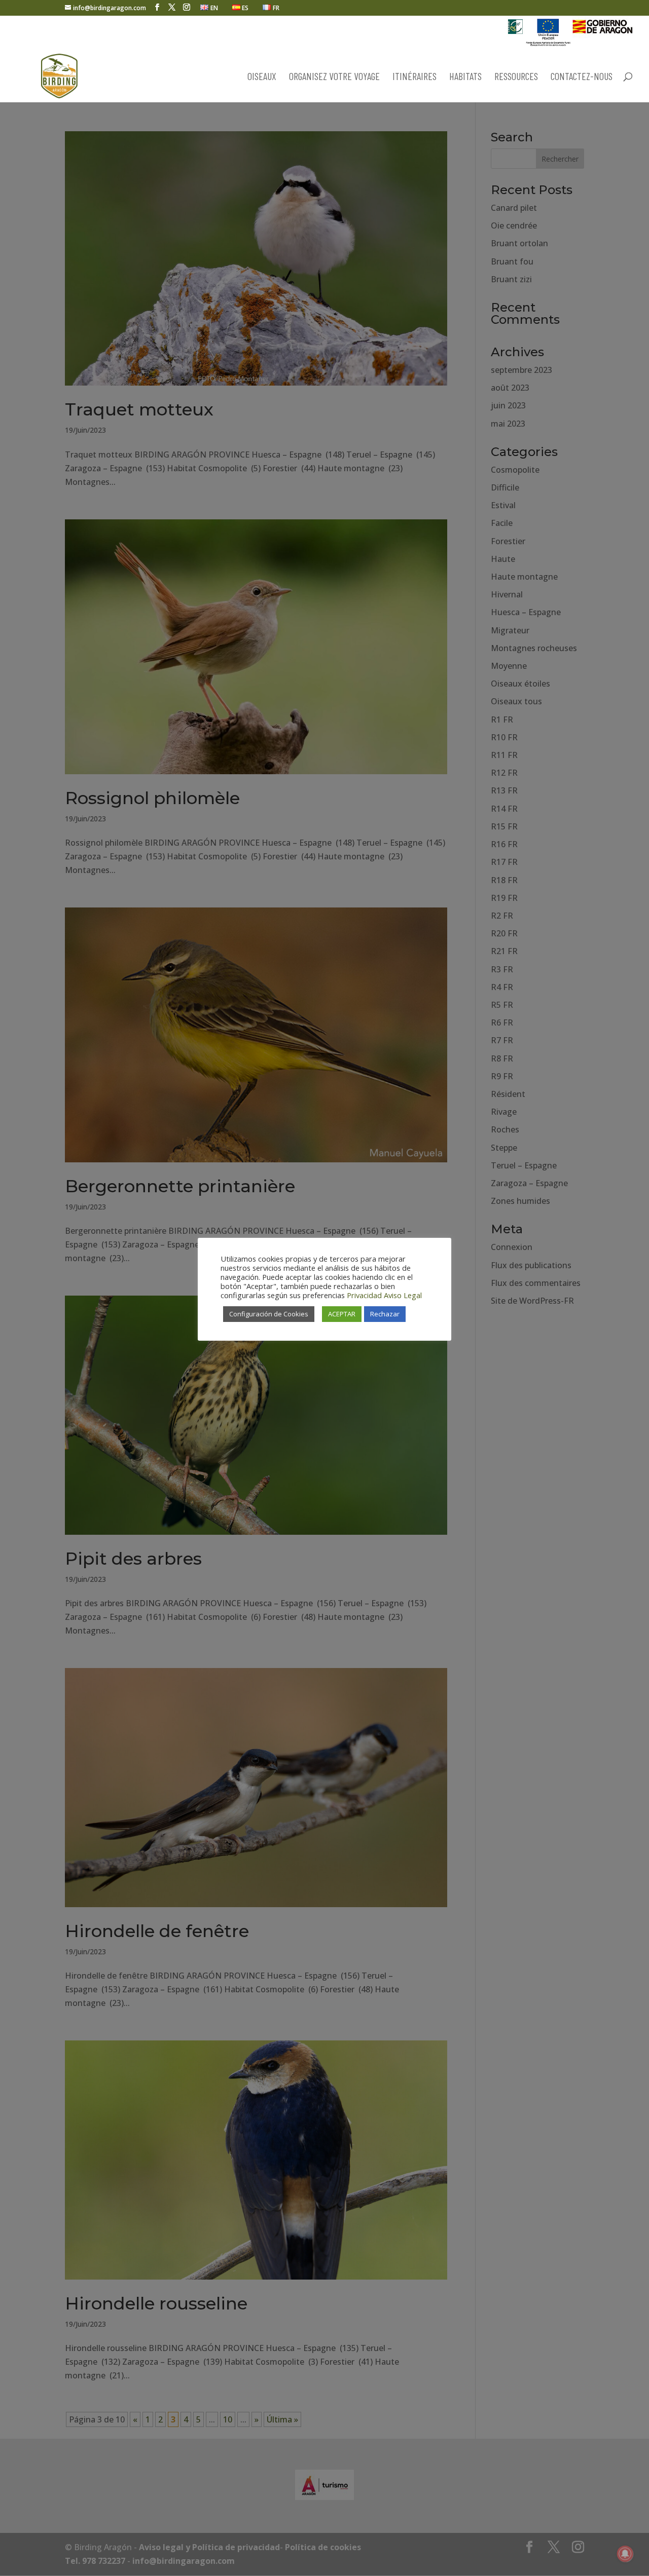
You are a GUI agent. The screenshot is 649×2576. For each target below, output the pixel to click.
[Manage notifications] (625, 2554)
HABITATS (465, 77)
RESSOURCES (516, 77)
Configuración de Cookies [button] (269, 1314)
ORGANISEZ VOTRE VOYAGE (334, 77)
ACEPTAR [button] (342, 1314)
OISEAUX (262, 77)
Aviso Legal (403, 1295)
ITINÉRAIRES (414, 77)
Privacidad (364, 1295)
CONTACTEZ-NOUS (582, 77)
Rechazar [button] (385, 1314)
